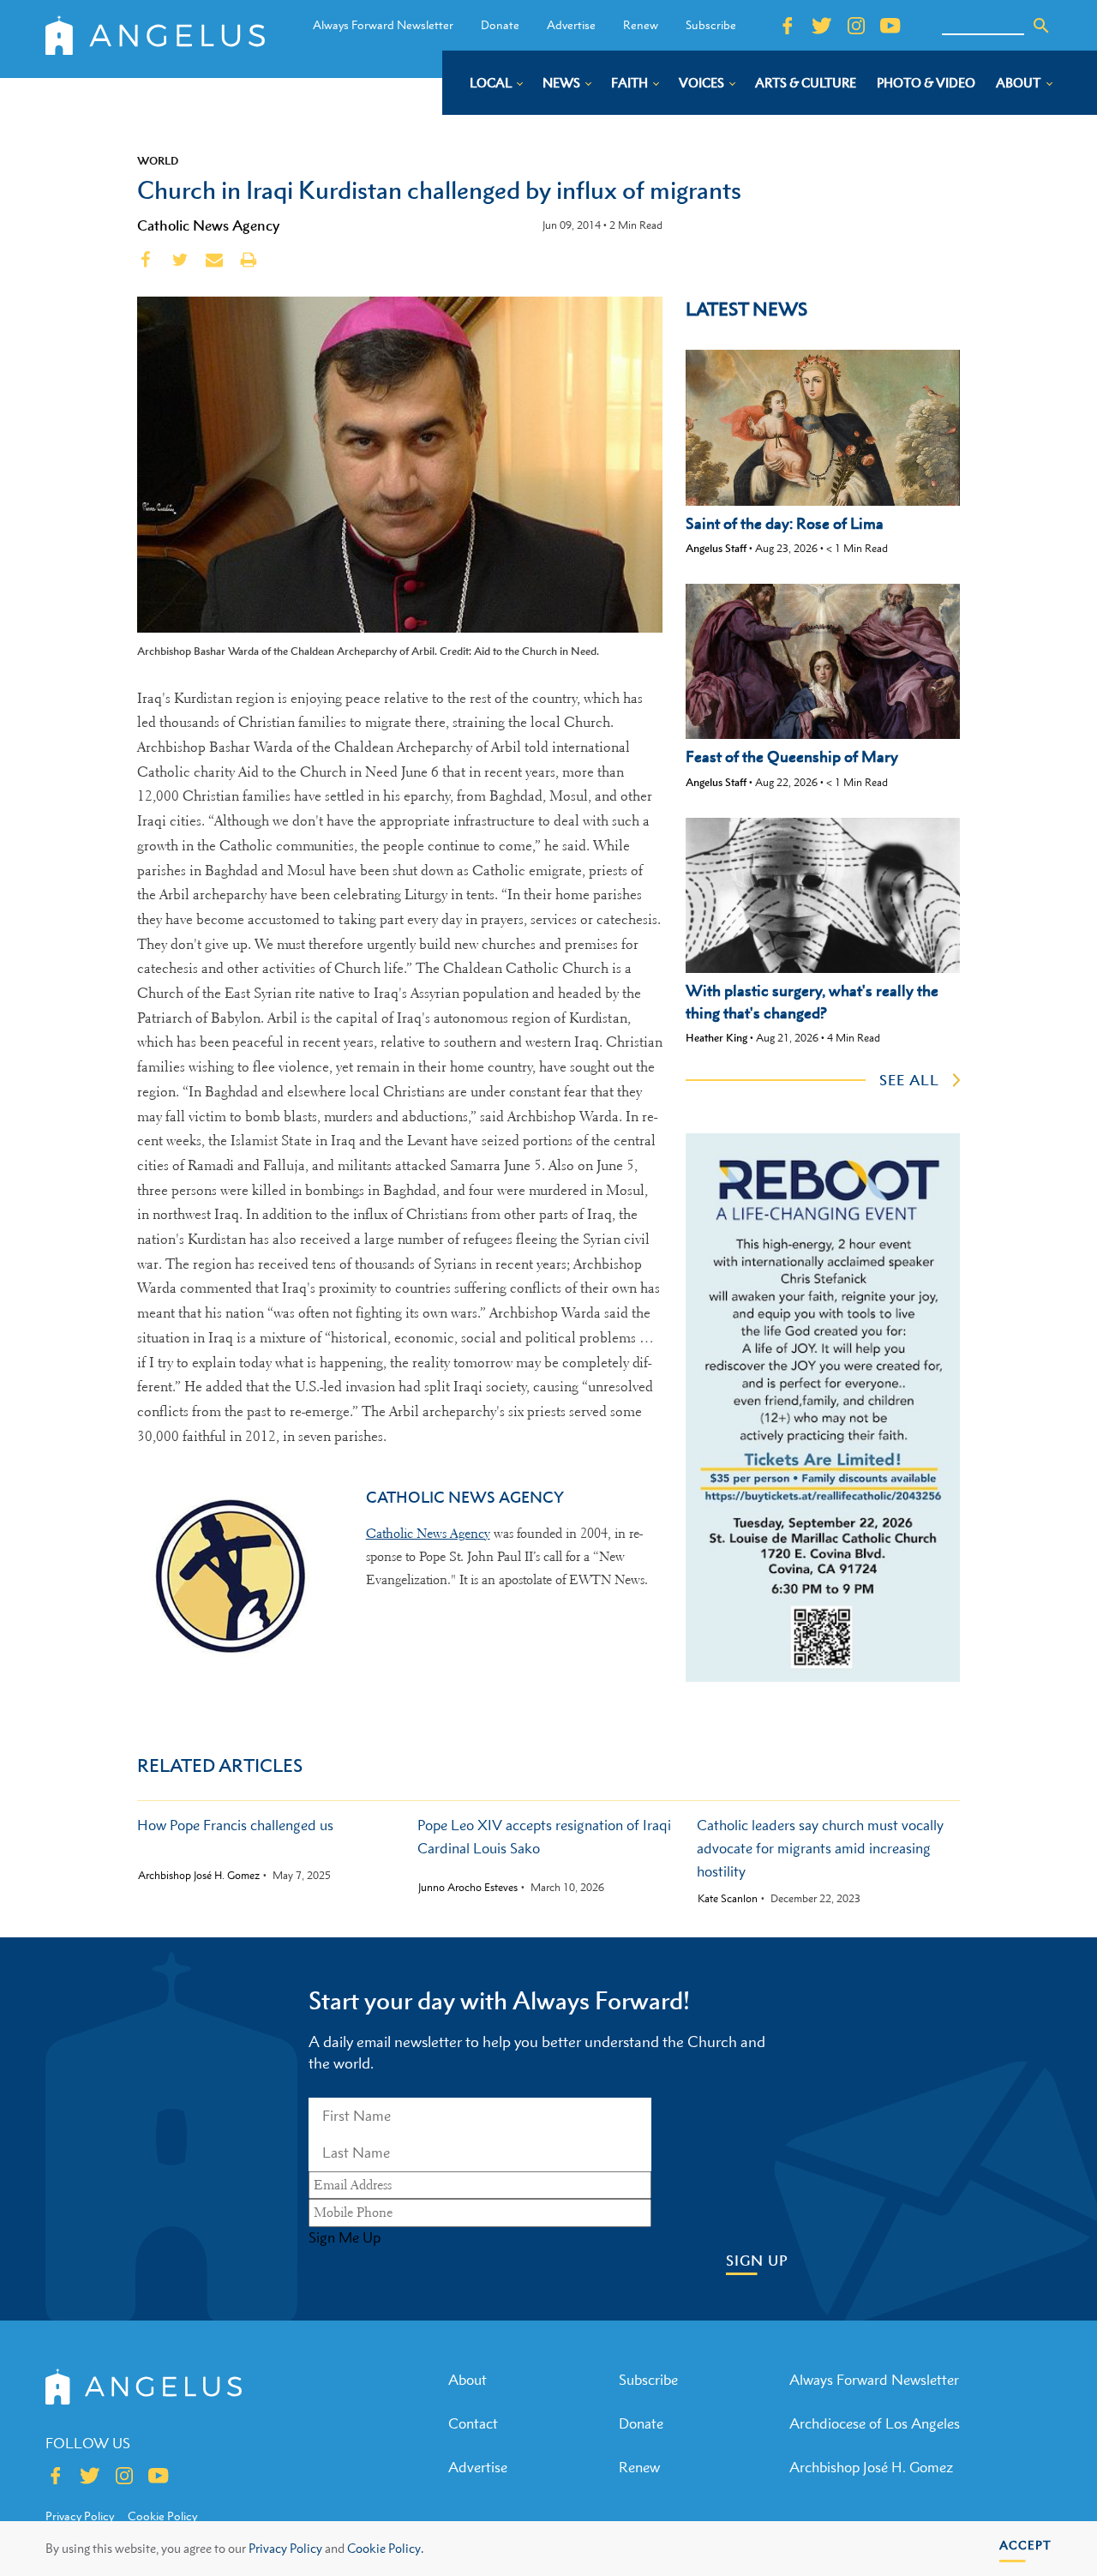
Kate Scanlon (728, 1899)
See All (909, 1080)
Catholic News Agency (208, 225)
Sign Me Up (345, 2237)
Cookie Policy (162, 2516)
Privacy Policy (285, 2548)
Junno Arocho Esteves (468, 1888)
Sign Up (757, 2261)
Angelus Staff (716, 548)
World (158, 160)
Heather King (716, 1038)
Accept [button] (1025, 2545)
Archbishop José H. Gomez (199, 1876)
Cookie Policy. (385, 2548)
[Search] (1041, 26)
